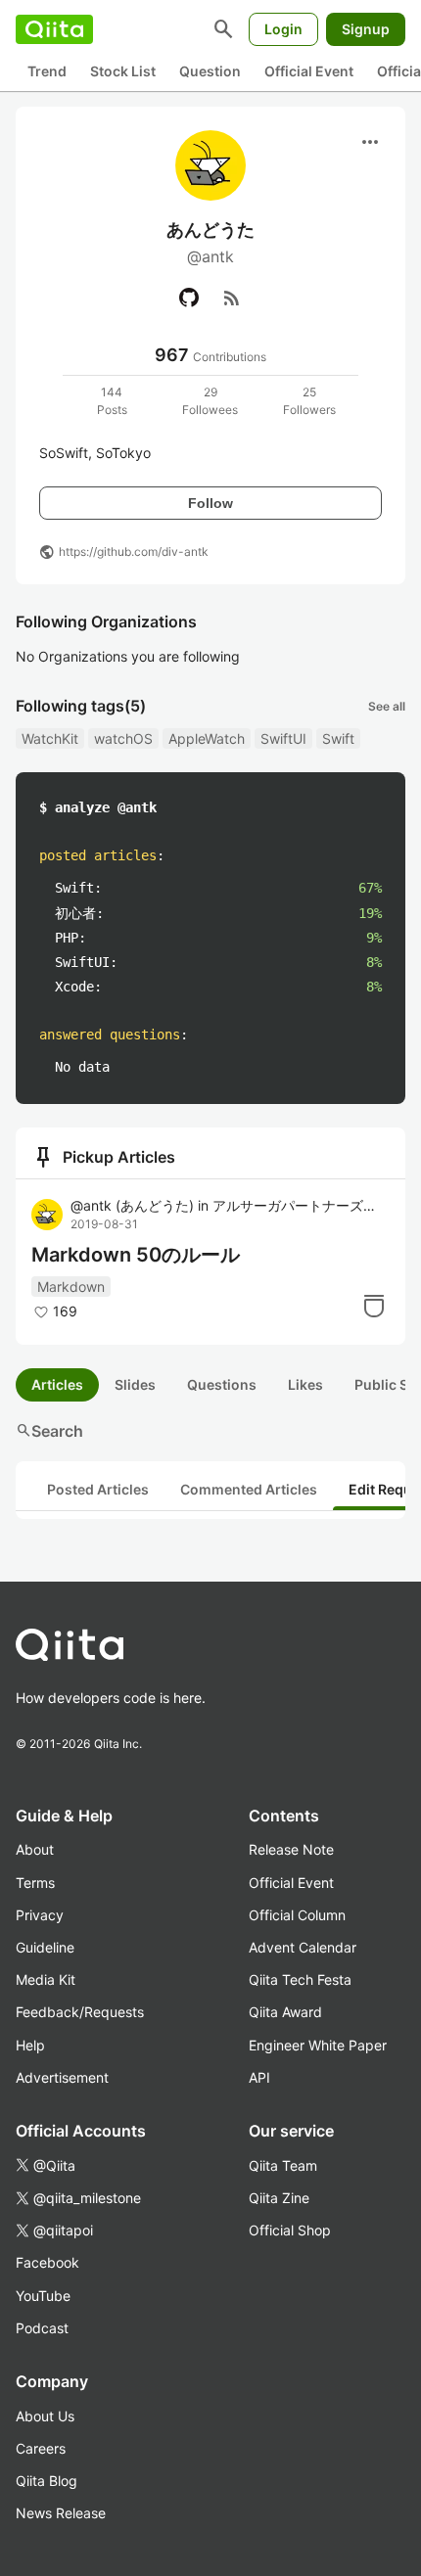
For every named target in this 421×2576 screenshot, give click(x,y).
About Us (45, 2416)
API (259, 2077)
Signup (366, 29)
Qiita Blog (47, 2481)
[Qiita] (54, 29)
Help (30, 2045)
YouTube (43, 2296)
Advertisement (62, 2077)
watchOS (123, 738)
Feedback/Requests (80, 2012)
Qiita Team (283, 2165)
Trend (47, 71)
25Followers (309, 401)
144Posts (112, 401)
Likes (305, 1384)
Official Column (297, 1915)
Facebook (47, 2262)
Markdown (71, 1287)
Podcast (42, 2328)
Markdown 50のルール (136, 1255)
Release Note (291, 1849)
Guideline (45, 1947)
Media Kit (46, 1979)
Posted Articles (98, 1489)
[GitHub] (189, 298)
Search (49, 1431)
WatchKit (50, 738)
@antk (132, 1205)
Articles (57, 1384)
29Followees (210, 401)
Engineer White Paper (318, 2045)
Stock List (123, 71)
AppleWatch (207, 738)
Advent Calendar (303, 1947)
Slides (135, 1384)
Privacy (40, 1915)
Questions (222, 1384)
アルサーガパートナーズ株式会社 (299, 1205)
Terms (35, 1883)
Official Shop (290, 2230)
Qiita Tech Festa (300, 1979)
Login (283, 29)
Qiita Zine (279, 2198)
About (35, 1849)
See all (387, 706)
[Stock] (374, 1306)
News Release (61, 2513)
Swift (338, 738)
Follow (210, 503)
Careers (41, 2448)
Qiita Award (285, 2012)
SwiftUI (283, 738)
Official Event (309, 71)
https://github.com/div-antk (134, 552)
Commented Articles (249, 1489)
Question (210, 71)
